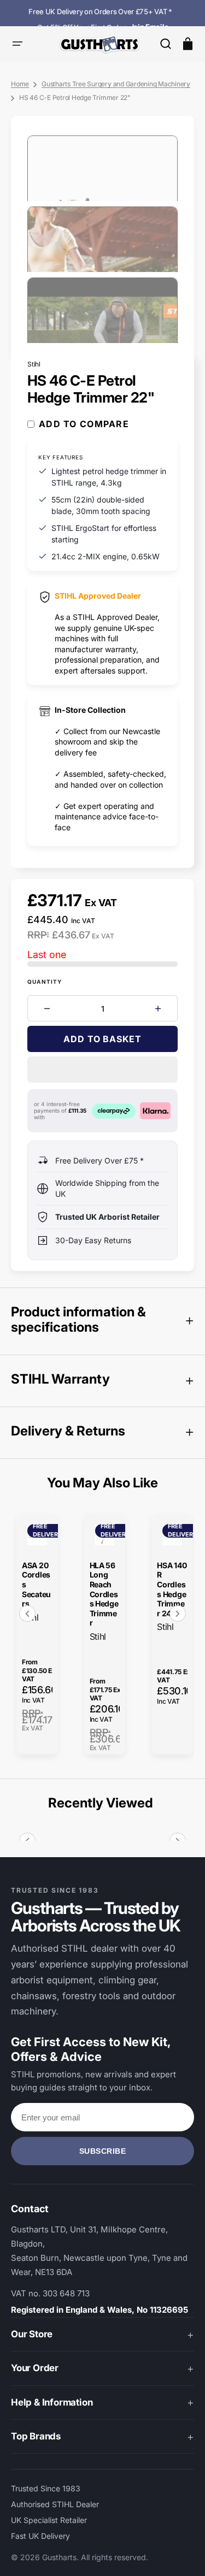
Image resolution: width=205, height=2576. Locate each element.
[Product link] (37, 1634)
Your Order (35, 2368)
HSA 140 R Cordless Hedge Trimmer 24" (172, 1589)
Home (20, 84)
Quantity (45, 982)
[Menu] (17, 44)
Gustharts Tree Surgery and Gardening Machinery (116, 84)
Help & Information (52, 2402)
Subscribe (103, 2151)
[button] (166, 44)
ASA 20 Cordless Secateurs (36, 1584)
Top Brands (36, 2436)
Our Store (32, 2334)
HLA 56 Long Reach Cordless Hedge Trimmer (104, 1594)
